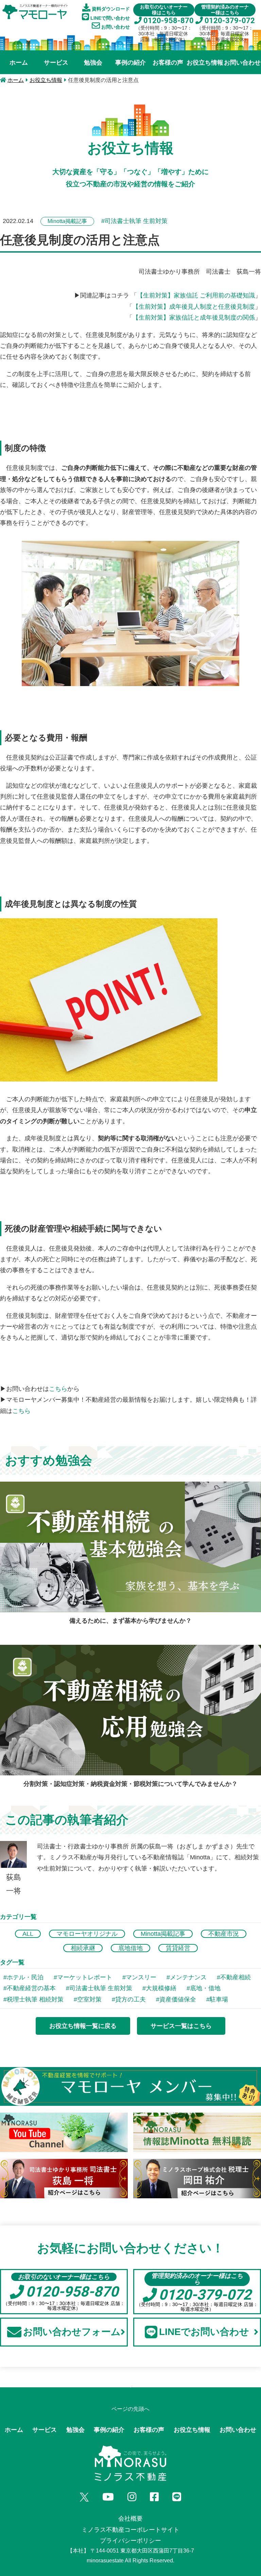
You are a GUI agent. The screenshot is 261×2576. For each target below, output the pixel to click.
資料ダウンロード (110, 9)
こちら (58, 1389)
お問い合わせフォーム (72, 2332)
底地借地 (130, 1948)
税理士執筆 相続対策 (35, 1999)
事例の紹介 (130, 63)
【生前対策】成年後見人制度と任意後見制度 (194, 307)
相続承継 (83, 1948)
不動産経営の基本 (31, 1988)
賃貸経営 (178, 1948)
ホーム (19, 63)
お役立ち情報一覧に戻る (83, 2026)
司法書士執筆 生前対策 (101, 1988)
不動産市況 (224, 1934)
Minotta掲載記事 (163, 1934)
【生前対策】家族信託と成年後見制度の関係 (194, 318)
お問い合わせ (115, 27)
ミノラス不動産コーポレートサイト (130, 2530)
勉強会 (93, 63)
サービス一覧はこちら (181, 2026)
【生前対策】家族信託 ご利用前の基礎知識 (196, 295)
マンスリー (141, 1977)
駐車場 (219, 1999)
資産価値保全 (178, 1999)
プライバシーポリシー (130, 2541)
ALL (28, 1934)
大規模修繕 (161, 1988)
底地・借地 (205, 1988)
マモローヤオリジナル (87, 1934)
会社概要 (130, 2519)
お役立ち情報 (205, 63)
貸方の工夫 (130, 1999)
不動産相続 (236, 1977)
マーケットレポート (85, 1977)
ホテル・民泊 (25, 1977)
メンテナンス (188, 1977)
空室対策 (89, 1999)
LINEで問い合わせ (109, 18)
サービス (56, 63)
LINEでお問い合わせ (204, 2332)
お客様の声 (168, 63)
